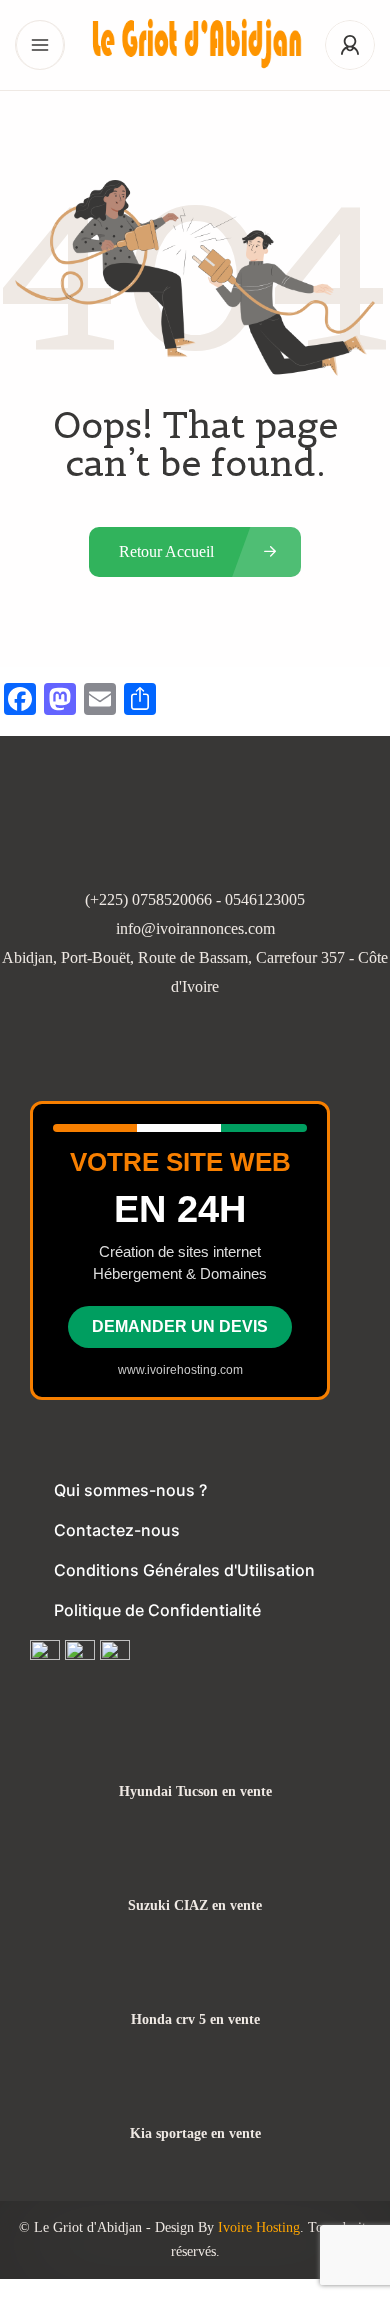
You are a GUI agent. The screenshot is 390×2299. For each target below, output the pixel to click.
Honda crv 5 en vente (195, 2020)
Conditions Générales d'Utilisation (184, 1570)
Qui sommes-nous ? (130, 1490)
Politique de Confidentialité (157, 1610)
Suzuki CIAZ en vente (195, 1906)
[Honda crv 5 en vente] (195, 1980)
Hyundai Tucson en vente (195, 1792)
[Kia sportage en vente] (195, 2094)
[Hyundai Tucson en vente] (195, 1752)
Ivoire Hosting (259, 2227)
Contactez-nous (117, 1530)
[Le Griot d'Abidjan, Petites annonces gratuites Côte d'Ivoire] (195, 45)
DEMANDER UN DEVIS (180, 1326)
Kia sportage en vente (195, 2134)
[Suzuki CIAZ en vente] (195, 1866)
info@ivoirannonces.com (195, 928)
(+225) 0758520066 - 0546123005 (195, 899)
